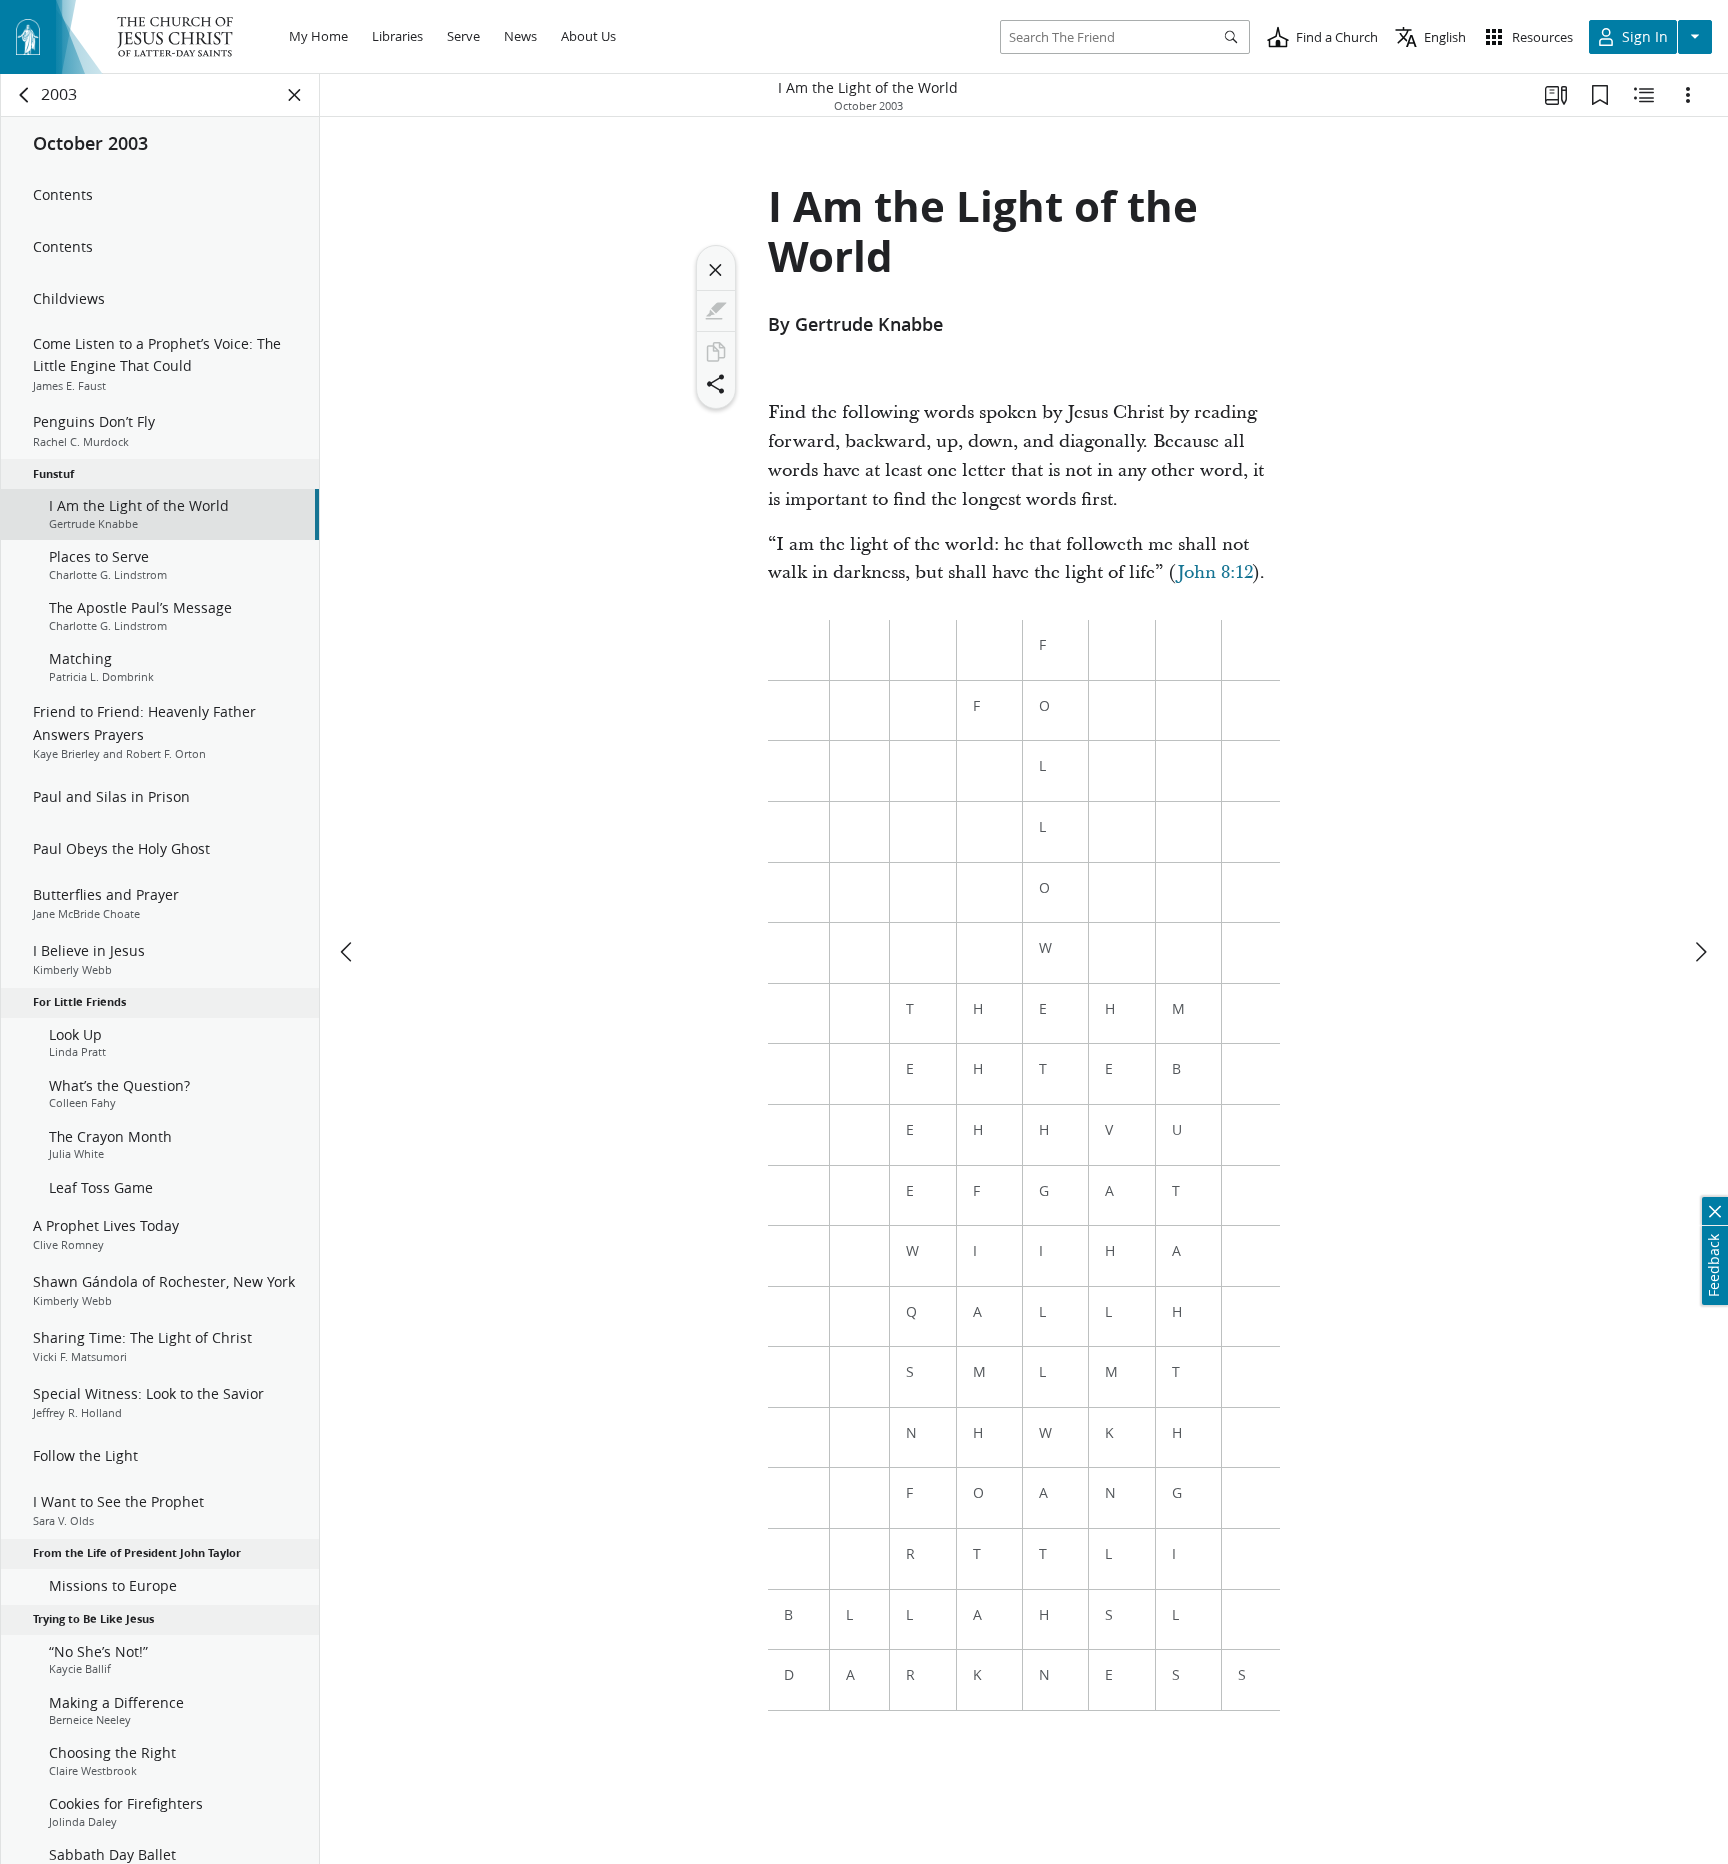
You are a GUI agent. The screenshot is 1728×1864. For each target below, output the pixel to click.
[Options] (1688, 95)
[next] (1700, 952)
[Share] (716, 384)
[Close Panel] (295, 95)
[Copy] (716, 352)
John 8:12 (1215, 572)
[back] (25, 95)
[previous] (348, 952)
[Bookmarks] (1600, 95)
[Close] (716, 270)
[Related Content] (1644, 95)
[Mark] (716, 311)
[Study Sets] (1556, 95)
